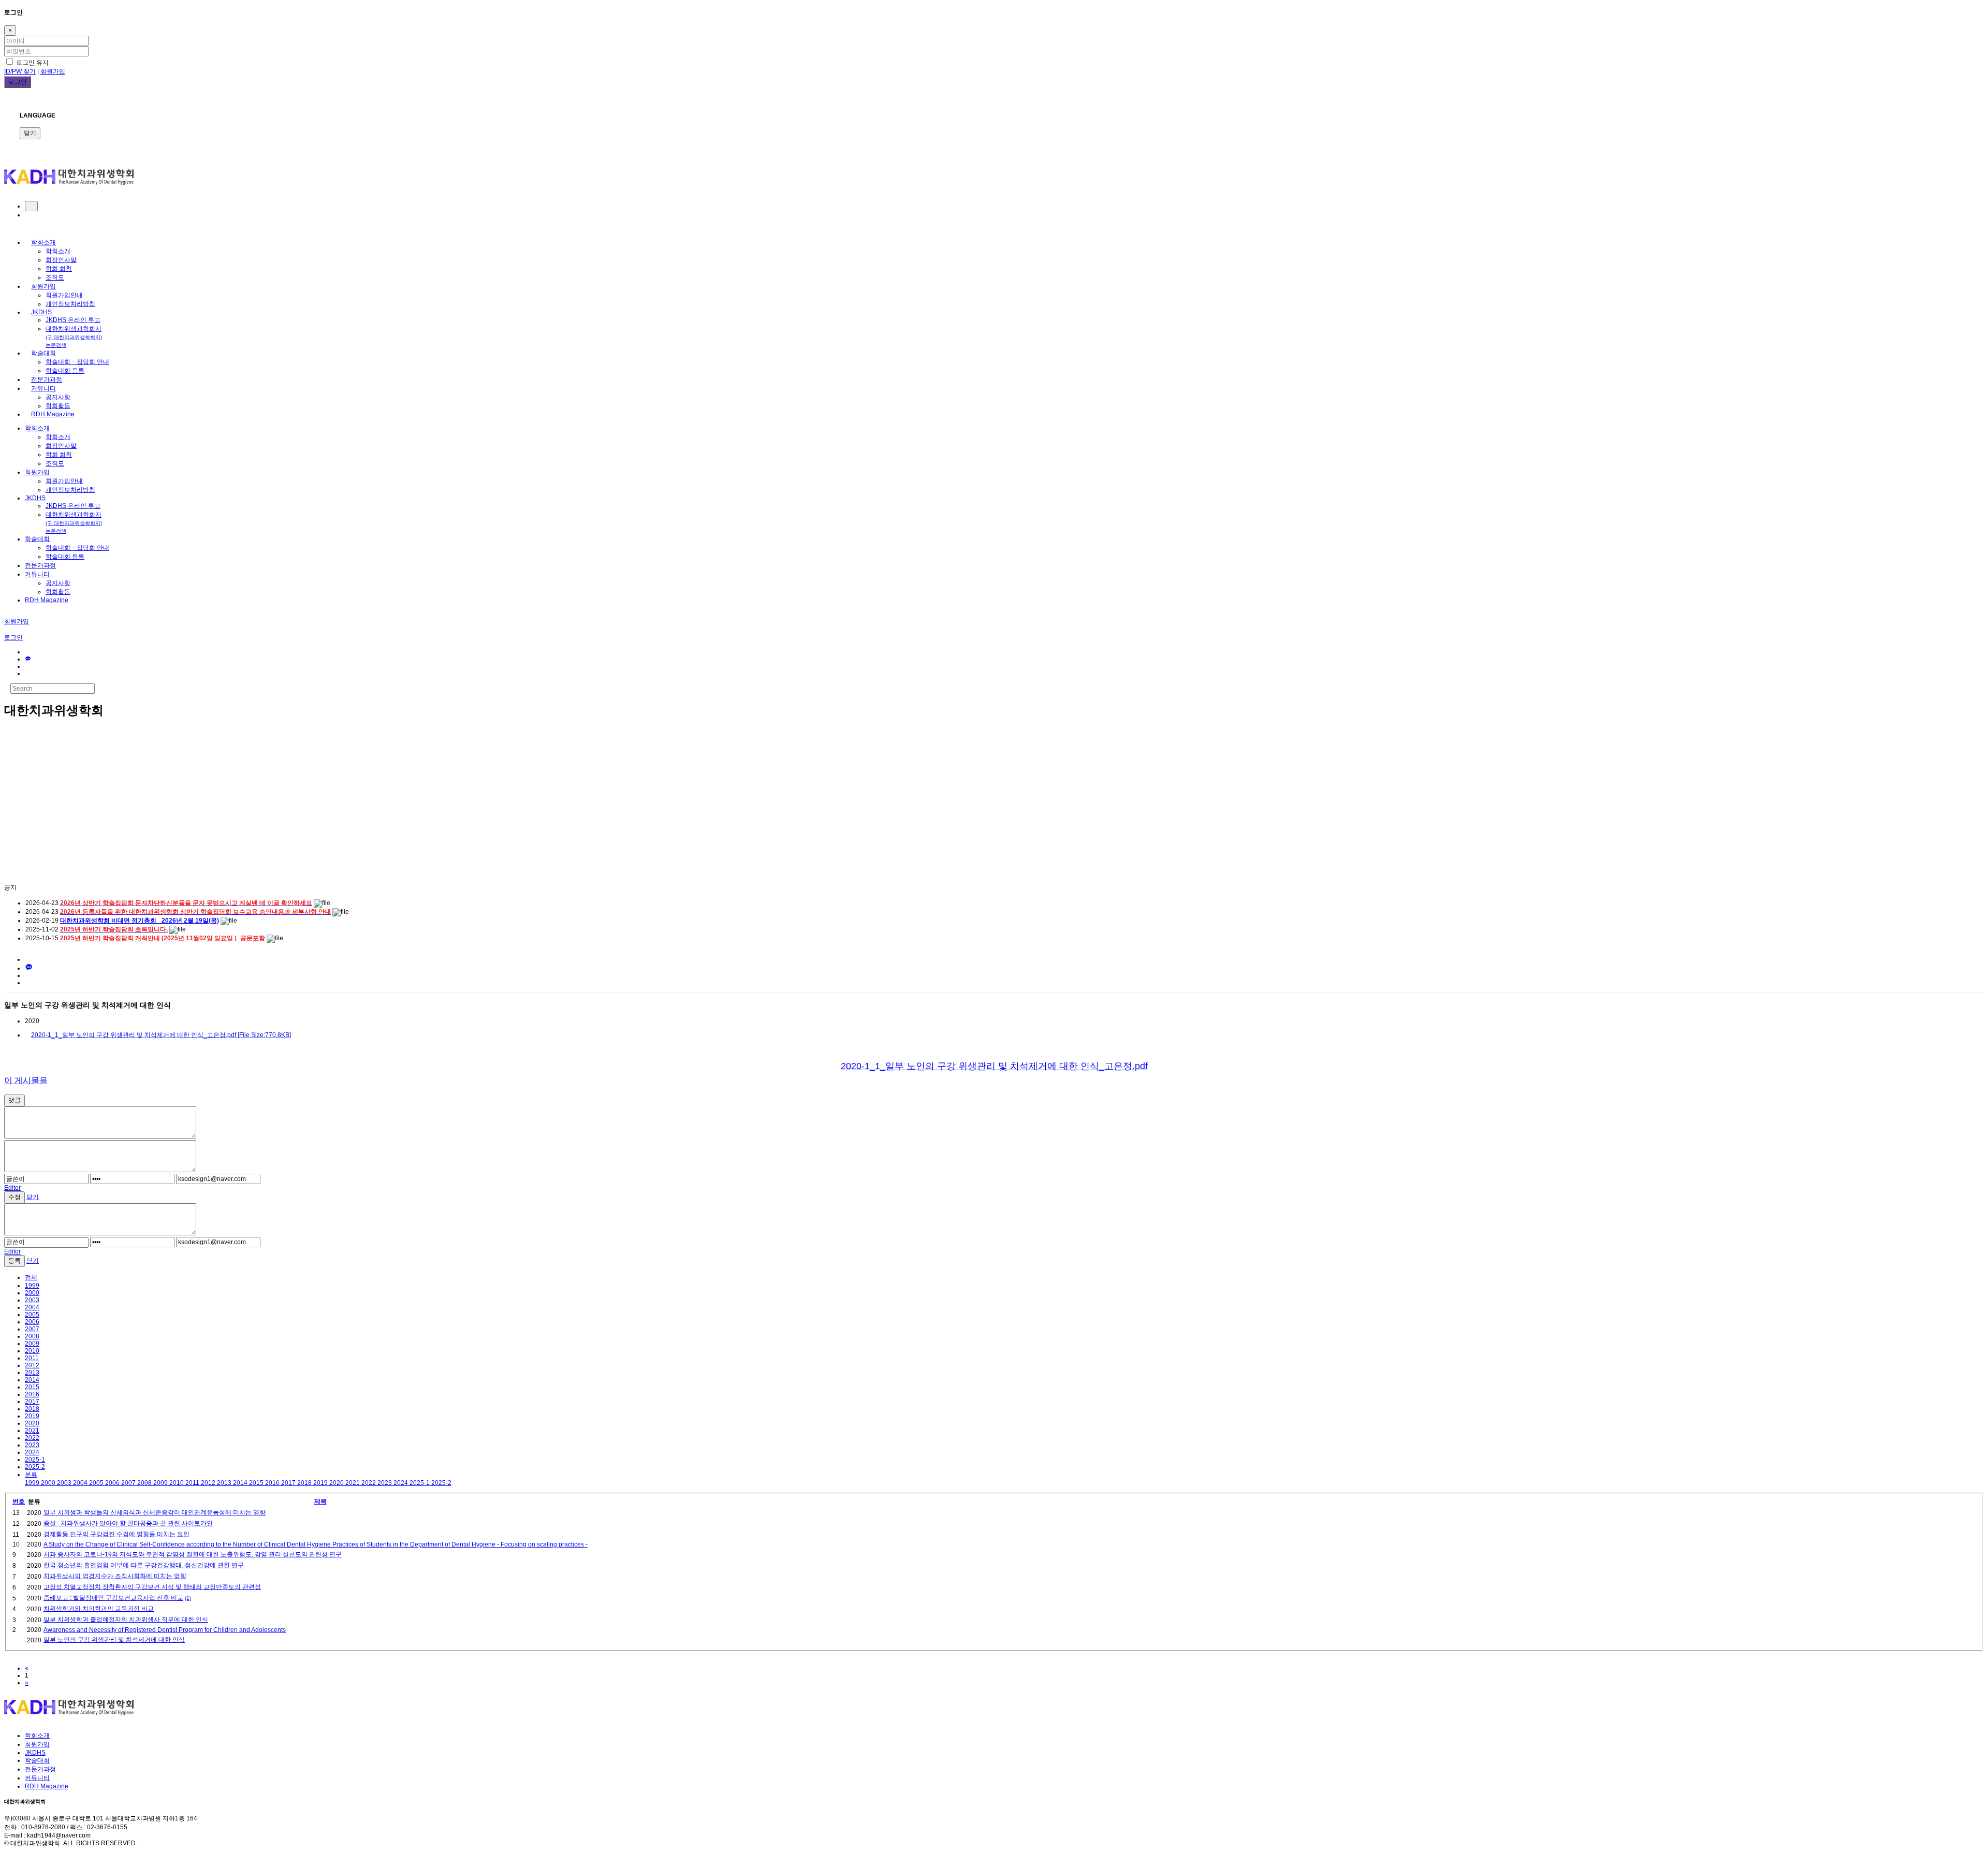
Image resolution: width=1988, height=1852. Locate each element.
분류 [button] (31, 1475)
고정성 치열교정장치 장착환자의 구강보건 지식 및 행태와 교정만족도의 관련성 (152, 1587)
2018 (32, 1409)
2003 (32, 1300)
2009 (32, 1344)
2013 (32, 1373)
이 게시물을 (26, 1080)
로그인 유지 (32, 63)
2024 (32, 1452)
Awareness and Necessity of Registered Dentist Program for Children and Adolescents (165, 1630)
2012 (32, 1365)
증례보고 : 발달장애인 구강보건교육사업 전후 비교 (113, 1598)
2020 (32, 1423)
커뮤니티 (43, 388)
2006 (32, 1322)
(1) (188, 1598)
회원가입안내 (64, 295)
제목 (320, 1501)
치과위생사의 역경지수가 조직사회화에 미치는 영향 (115, 1576)
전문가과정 (47, 380)
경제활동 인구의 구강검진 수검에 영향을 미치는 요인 (116, 1534)
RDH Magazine (53, 414)
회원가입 (53, 71)
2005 (32, 1315)
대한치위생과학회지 (74, 337)
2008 (32, 1336)
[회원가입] (27, 215)
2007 (32, 1329)
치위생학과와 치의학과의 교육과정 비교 (99, 1609)
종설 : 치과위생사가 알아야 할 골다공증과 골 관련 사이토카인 (128, 1523)
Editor (12, 1188)
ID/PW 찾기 (20, 71)
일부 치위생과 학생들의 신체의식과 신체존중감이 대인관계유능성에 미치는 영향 (155, 1512)
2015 (32, 1387)
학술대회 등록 (65, 371)
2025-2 (35, 1467)
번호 (19, 1501)
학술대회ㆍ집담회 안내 (77, 362)
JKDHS (41, 312)
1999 (32, 1286)
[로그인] (31, 206)
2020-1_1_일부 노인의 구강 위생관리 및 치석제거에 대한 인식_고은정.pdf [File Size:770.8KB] (161, 1035)
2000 (32, 1293)
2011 (32, 1358)
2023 (32, 1445)
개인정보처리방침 (70, 304)
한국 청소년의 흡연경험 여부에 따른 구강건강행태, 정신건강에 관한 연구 (144, 1565)
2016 (32, 1394)
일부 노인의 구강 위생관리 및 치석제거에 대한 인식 (114, 1640)
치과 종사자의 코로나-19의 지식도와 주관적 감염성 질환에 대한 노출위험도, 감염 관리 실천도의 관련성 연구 (193, 1554)
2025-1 (35, 1460)
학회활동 (58, 406)
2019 (32, 1416)
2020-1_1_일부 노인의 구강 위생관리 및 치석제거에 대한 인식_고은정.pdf (994, 1066)
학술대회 (43, 353)
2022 (32, 1438)
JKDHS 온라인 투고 (73, 320)
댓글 (14, 1100)
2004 (32, 1307)
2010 (32, 1351)
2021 (32, 1431)
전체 (31, 1277)
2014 (32, 1380)
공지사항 (58, 397)
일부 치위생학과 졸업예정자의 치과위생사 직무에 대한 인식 (126, 1620)
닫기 (30, 133)
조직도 (55, 278)
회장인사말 (61, 260)
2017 (32, 1402)
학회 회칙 (59, 269)
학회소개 (43, 242)
